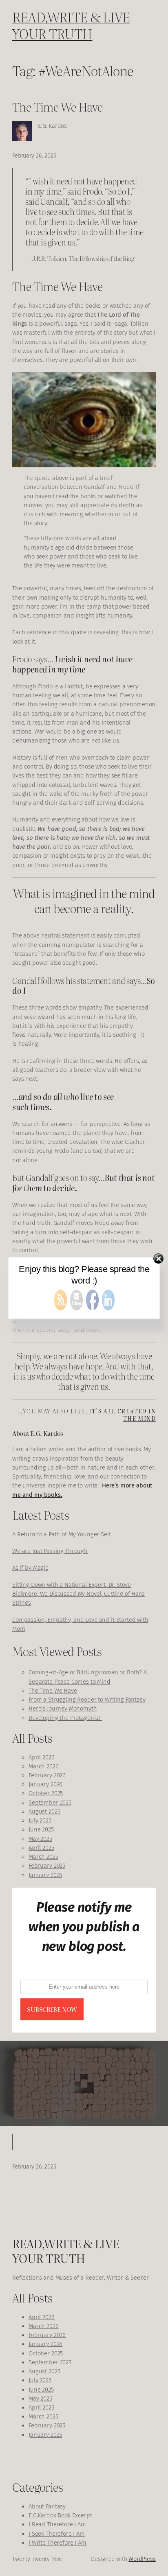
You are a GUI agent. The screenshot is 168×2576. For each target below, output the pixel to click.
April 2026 (42, 1757)
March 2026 (44, 1766)
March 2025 (43, 1857)
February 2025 (47, 1866)
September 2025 (50, 1803)
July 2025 (40, 1820)
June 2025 (41, 1829)
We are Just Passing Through (50, 1551)
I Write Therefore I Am (57, 2543)
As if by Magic (30, 1568)
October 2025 (46, 1793)
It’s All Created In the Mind (122, 1414)
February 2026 (47, 1775)
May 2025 (40, 1839)
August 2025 (44, 1812)
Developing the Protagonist (65, 1718)
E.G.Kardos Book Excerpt (60, 2515)
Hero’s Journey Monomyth (63, 1709)
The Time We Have (57, 106)
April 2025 (41, 1848)
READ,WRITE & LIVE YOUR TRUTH (71, 25)
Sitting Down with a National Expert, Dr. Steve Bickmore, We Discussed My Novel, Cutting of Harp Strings (78, 1594)
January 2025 (45, 1875)
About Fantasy (47, 2506)
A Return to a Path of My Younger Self (62, 1534)
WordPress (142, 2559)
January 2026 (45, 1784)
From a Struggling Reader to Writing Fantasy (87, 1700)
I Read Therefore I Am (57, 2524)
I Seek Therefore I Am (57, 2534)
